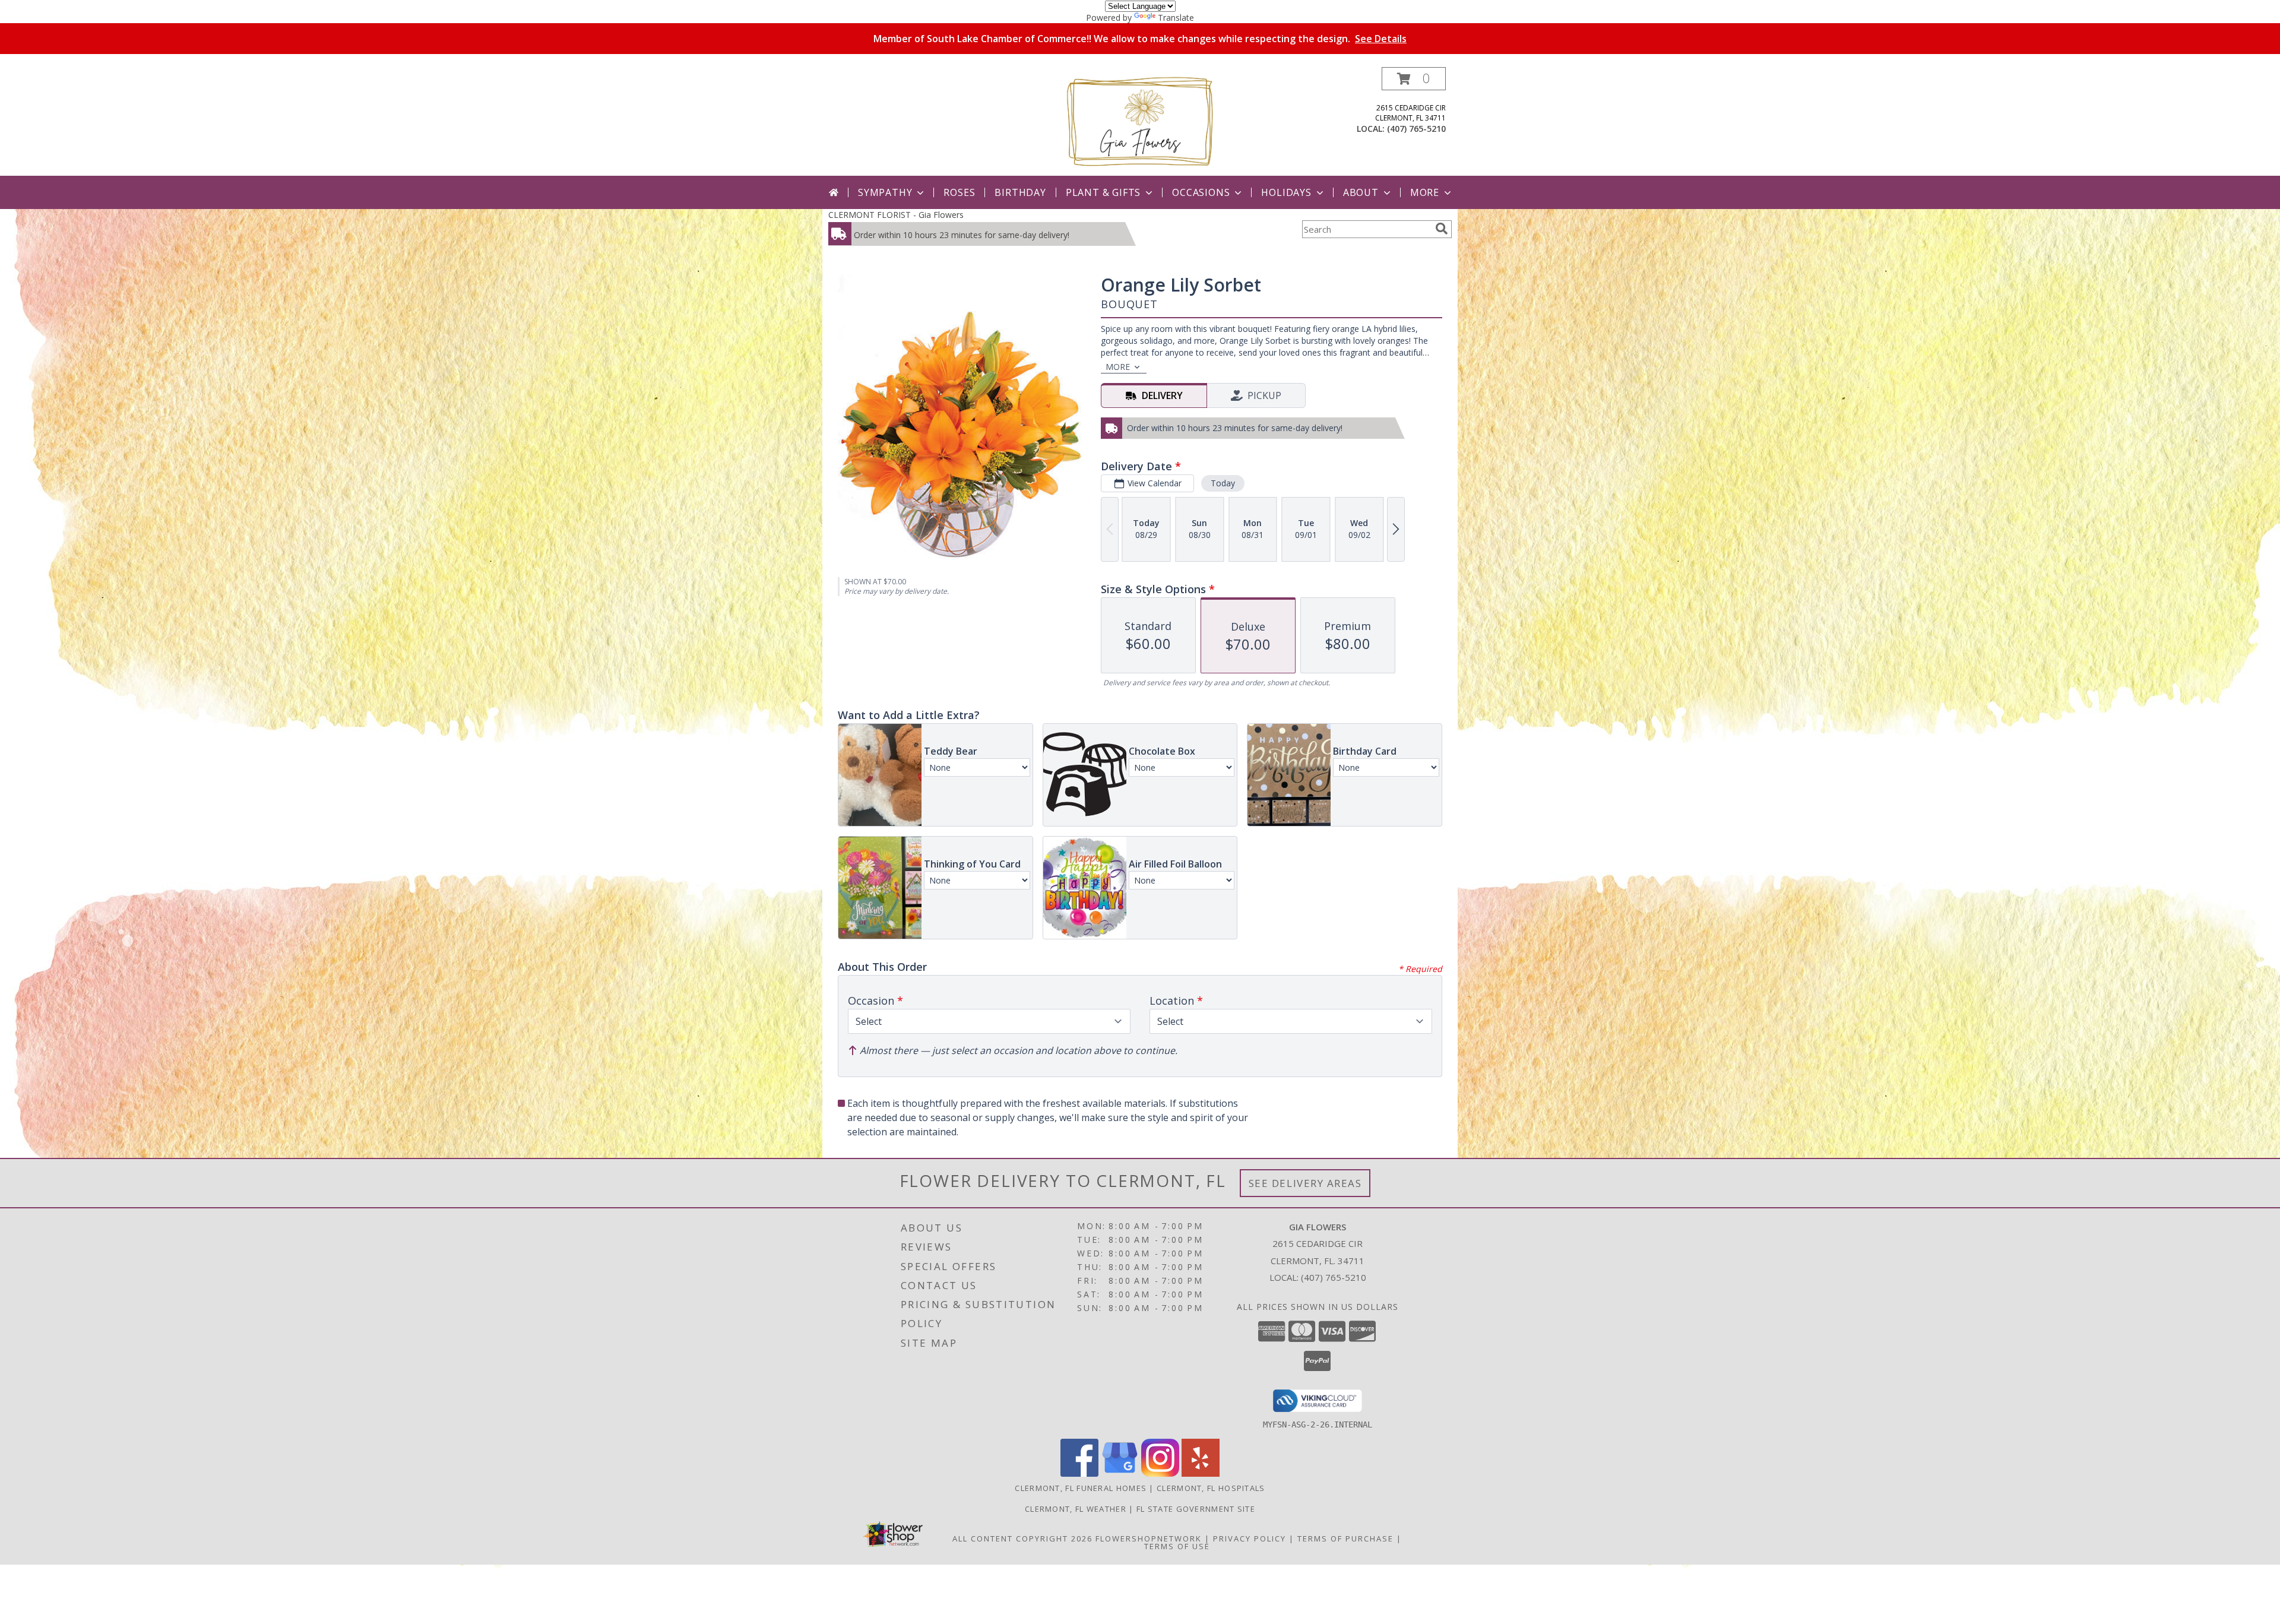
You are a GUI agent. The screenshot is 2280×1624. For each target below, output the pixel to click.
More (1425, 192)
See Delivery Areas (1305, 1183)
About (1361, 192)
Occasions (1201, 192)
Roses (959, 192)
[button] (1414, 79)
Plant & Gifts (1103, 192)
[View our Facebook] (1079, 1473)
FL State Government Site (1196, 1509)
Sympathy (885, 192)
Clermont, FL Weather (1076, 1509)
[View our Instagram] (1160, 1473)
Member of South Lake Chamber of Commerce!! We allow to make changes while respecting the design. (1140, 39)
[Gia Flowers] (1140, 121)
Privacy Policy (1250, 1538)
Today (1223, 483)
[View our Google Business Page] (1120, 1473)
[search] (1442, 229)
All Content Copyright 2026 (1022, 1538)
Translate (1176, 18)
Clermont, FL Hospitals (1211, 1488)
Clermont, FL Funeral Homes (1081, 1488)
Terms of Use (1177, 1546)
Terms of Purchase (1345, 1538)
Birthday (1020, 192)
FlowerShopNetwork (1149, 1538)
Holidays (1286, 192)
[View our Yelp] (1201, 1473)
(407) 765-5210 (1416, 129)
